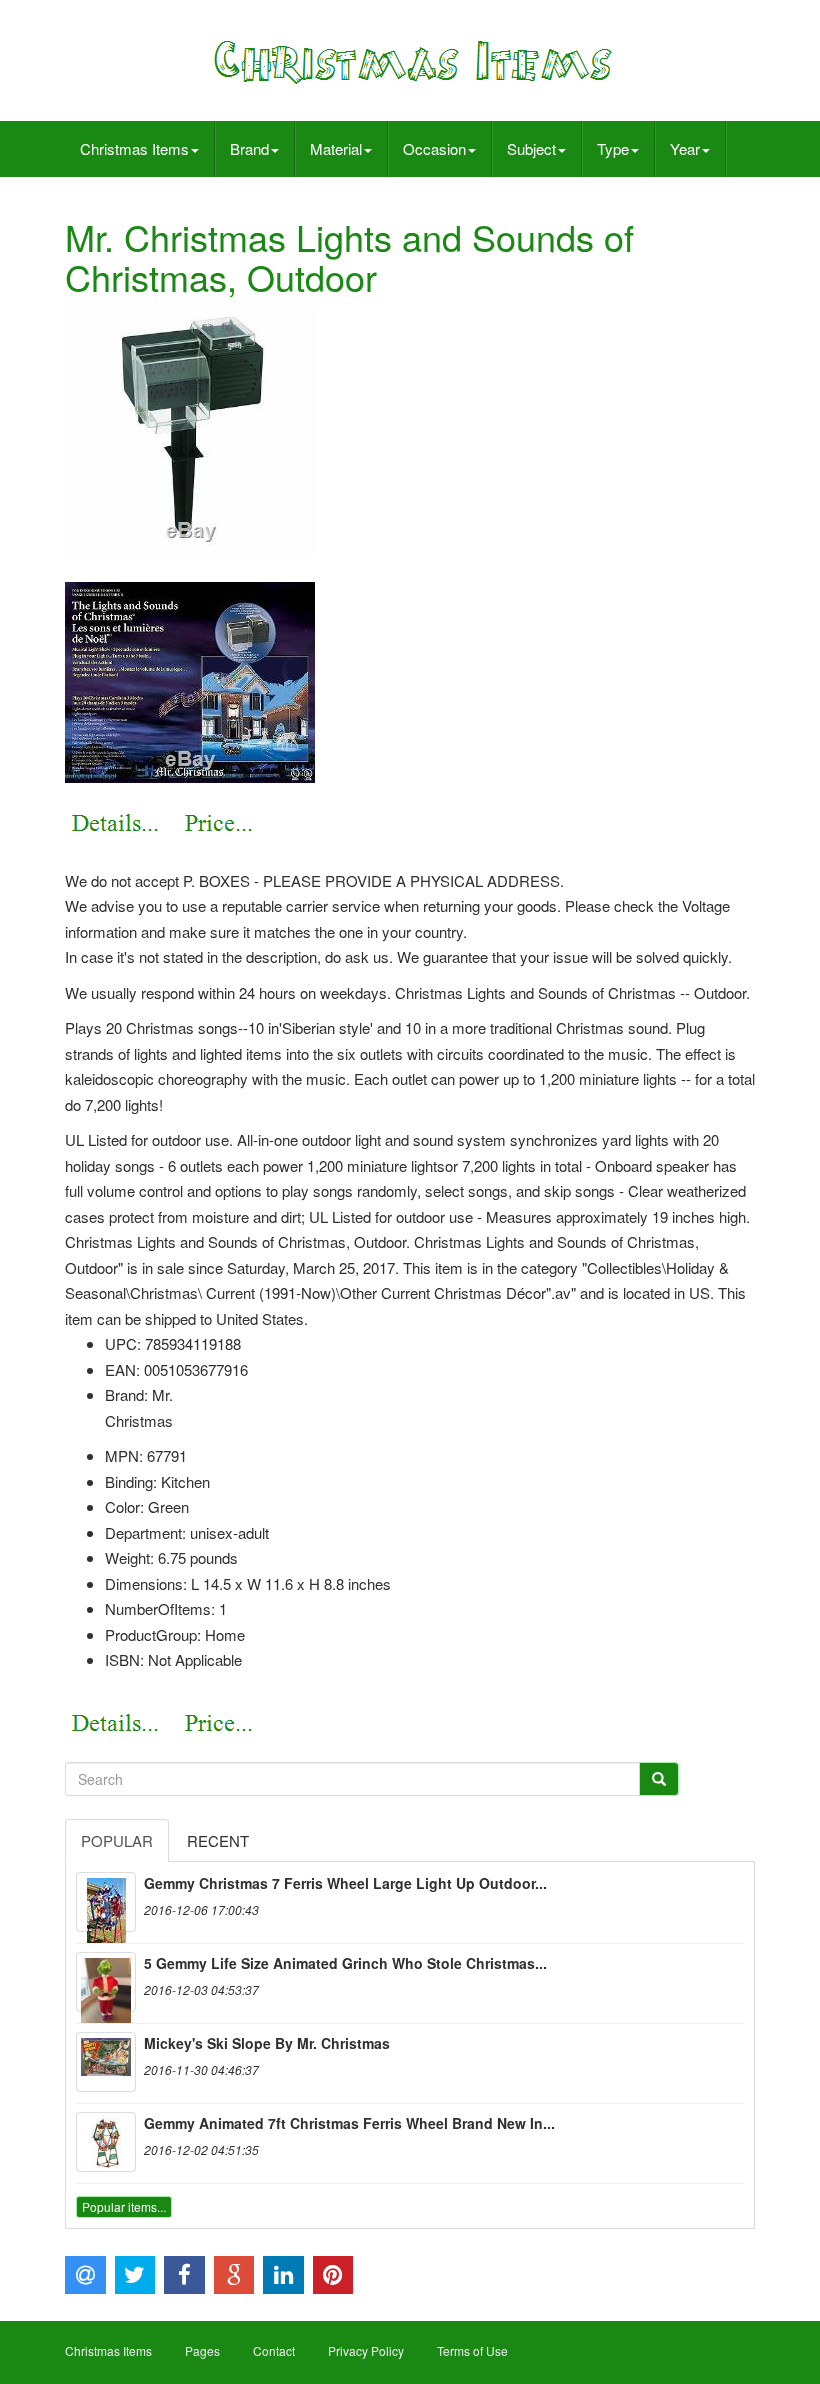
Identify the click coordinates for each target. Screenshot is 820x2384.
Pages (202, 2350)
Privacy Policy (366, 2350)
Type (613, 148)
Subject (531, 148)
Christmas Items (134, 148)
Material (336, 148)
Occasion (434, 148)
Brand (249, 148)
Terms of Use (472, 2350)
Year (685, 148)
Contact (274, 2350)
